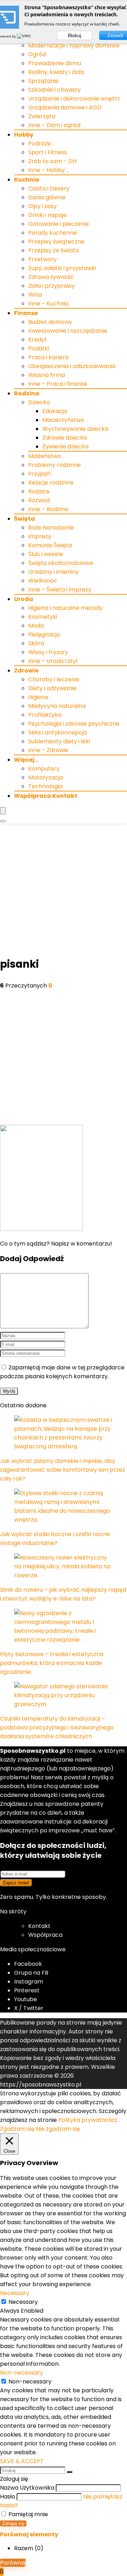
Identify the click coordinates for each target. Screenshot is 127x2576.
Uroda (24, 599)
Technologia (45, 786)
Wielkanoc (43, 581)
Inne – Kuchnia (48, 304)
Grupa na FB (32, 1973)
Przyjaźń (40, 474)
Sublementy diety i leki (59, 741)
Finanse (26, 313)
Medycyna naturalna (57, 706)
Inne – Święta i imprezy (60, 589)
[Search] (3, 821)
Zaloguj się (13, 2523)
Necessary (23, 2302)
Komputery (44, 769)
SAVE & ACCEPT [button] (22, 2461)
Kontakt (39, 1926)
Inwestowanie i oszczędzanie (68, 331)
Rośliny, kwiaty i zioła (56, 72)
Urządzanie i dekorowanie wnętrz (74, 99)
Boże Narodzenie (51, 528)
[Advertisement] (64, 891)
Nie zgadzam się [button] (58, 2129)
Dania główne (47, 197)
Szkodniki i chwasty (55, 90)
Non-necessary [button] (22, 2373)
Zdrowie (26, 671)
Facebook (28, 1964)
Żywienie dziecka (65, 446)
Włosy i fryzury (48, 652)
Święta (25, 519)
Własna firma (47, 375)
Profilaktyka (45, 715)
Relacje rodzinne (51, 483)
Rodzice (39, 491)
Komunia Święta (50, 545)
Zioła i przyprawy (52, 286)
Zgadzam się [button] (17, 2129)
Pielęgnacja (44, 634)
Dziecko (39, 402)
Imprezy (40, 536)
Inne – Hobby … (49, 170)
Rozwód (39, 500)
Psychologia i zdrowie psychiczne (74, 724)
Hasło (8, 2497)
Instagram (29, 1982)
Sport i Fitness (48, 152)
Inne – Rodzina (48, 509)
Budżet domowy (50, 322)
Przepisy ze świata (53, 250)
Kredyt (38, 340)
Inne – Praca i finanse (58, 384)
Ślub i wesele (46, 554)
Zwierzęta (42, 116)
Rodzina (27, 393)
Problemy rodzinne (55, 465)
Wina (35, 295)
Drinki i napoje (47, 215)
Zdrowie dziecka (65, 438)
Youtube (26, 1999)
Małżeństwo (45, 456)
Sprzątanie (43, 81)
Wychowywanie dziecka (75, 429)
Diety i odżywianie (52, 688)
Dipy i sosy (43, 206)
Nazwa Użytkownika (27, 2488)
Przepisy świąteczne (56, 242)
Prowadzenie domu (55, 63)
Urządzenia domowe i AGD (65, 107)
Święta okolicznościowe (61, 563)
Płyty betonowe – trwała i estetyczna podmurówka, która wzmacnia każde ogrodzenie (52, 1663)
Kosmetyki (43, 617)
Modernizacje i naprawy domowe (74, 45)
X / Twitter (29, 2008)
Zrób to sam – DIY (53, 161)
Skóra (36, 643)
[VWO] (24, 36)
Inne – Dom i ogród (54, 125)
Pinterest (27, 1990)
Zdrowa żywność (51, 277)
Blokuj (74, 35)
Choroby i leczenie (54, 679)
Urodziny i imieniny (53, 572)
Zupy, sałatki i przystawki (62, 268)
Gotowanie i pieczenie (59, 224)
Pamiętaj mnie (28, 2514)
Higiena (38, 697)
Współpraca (45, 1935)
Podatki (39, 348)
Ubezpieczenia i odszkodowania (72, 366)
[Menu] (3, 811)
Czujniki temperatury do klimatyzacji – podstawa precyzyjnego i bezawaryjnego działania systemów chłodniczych (57, 1727)
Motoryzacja (46, 777)
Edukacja (55, 411)
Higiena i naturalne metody (65, 608)
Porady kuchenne (53, 233)
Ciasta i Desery (49, 188)
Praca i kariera (48, 357)
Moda (36, 626)
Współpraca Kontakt (46, 796)
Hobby (24, 135)
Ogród (37, 54)
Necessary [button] (15, 2293)
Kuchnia (27, 180)
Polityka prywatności (87, 2120)
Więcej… (26, 760)
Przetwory (43, 259)
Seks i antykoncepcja (58, 732)
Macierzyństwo (63, 420)
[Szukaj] (69, 2472)
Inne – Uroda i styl (53, 661)
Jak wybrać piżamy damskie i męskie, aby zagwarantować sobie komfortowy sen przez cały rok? (63, 1470)
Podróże (40, 144)
